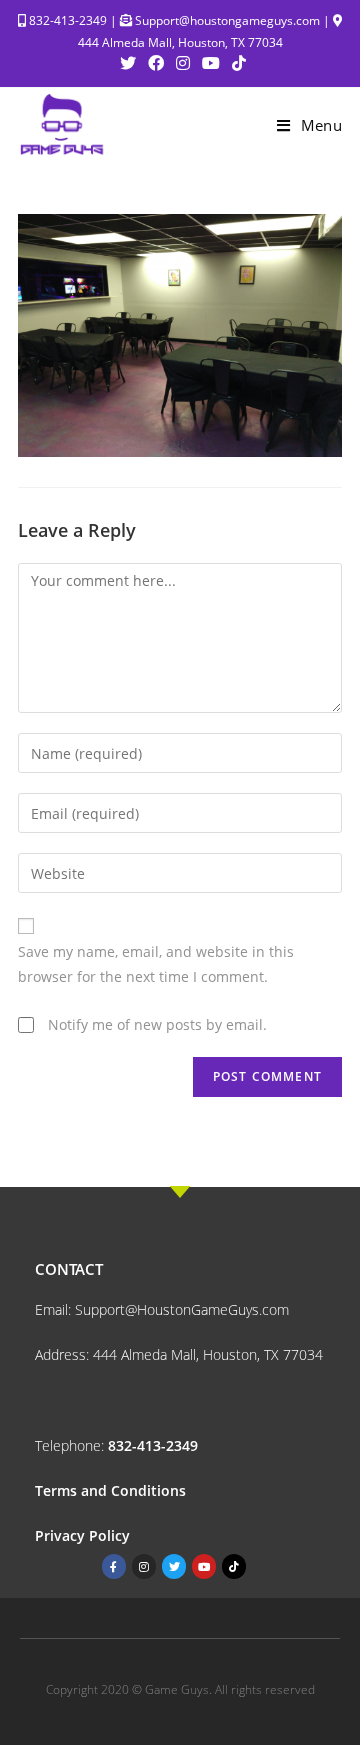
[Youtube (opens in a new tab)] (211, 63)
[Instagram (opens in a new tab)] (183, 63)
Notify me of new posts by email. (157, 1024)
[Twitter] (174, 1566)
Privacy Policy (84, 1535)
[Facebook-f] (114, 1566)
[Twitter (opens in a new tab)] (128, 63)
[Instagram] (144, 1566)
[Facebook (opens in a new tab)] (156, 63)
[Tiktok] (234, 1566)
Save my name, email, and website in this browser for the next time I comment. (156, 964)
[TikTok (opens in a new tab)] (236, 63)
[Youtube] (204, 1566)
